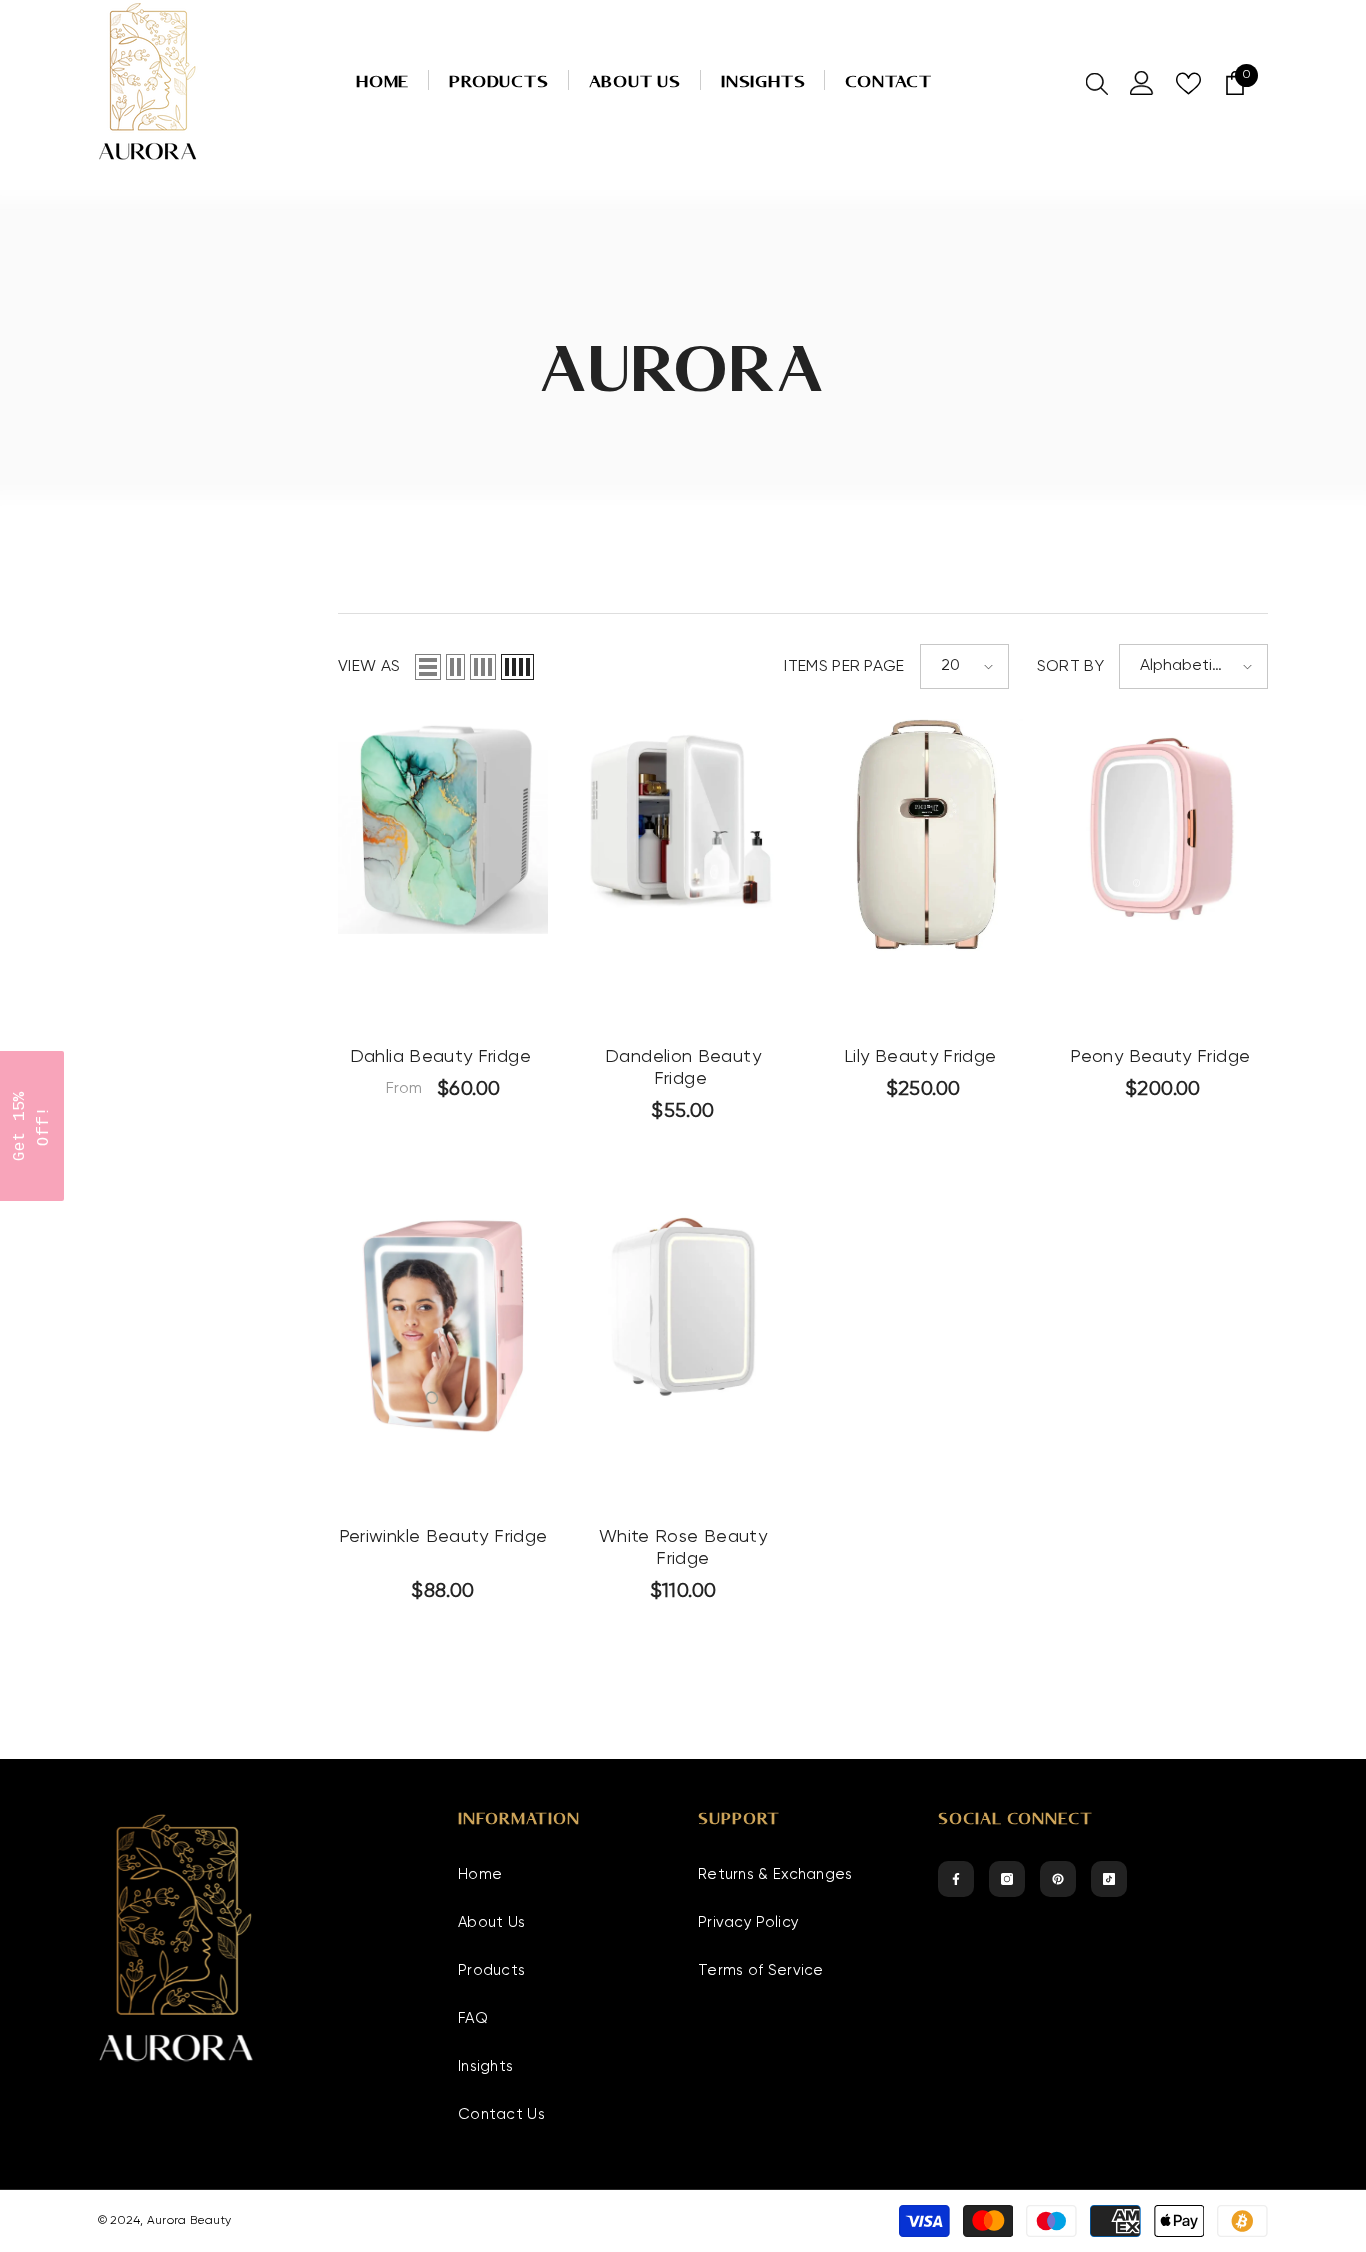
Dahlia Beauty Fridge (443, 1057)
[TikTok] (1109, 1879)
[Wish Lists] (1188, 83)
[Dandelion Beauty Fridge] (683, 816)
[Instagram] (1007, 1879)
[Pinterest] (1058, 1879)
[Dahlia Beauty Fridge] (443, 826)
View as (369, 667)
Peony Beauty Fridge (1162, 1057)
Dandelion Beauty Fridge (683, 1068)
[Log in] (1142, 83)
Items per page (844, 667)
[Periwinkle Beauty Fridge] (443, 1324)
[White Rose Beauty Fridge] (683, 1305)
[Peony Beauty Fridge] (1163, 829)
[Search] (1097, 83)
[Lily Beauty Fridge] (923, 836)
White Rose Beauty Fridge (683, 1548)
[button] (428, 667)
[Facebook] (956, 1879)
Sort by (1070, 667)
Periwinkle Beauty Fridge (443, 1537)
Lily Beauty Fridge (923, 1057)
